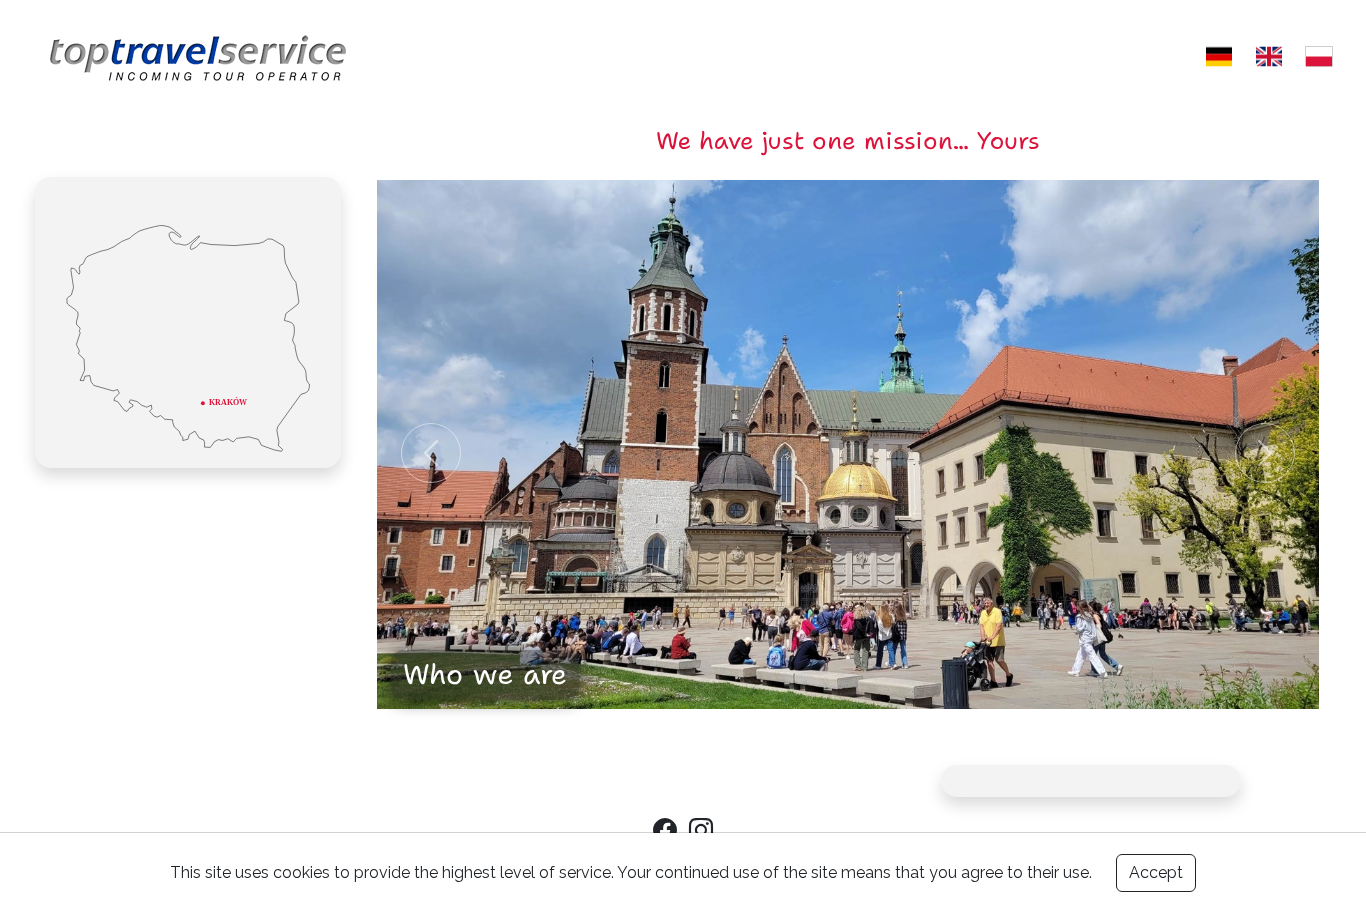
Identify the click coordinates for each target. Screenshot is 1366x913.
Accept (1156, 872)
